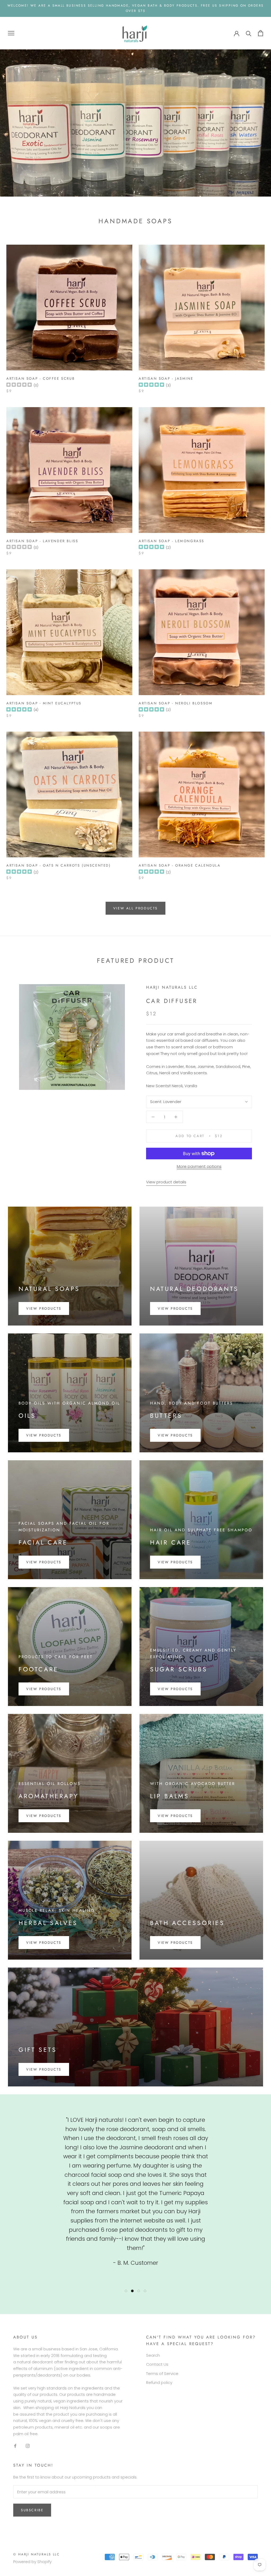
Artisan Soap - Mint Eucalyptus (44, 703)
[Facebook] (15, 2446)
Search (153, 2355)
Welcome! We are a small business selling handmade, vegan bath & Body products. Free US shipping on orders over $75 (136, 8)
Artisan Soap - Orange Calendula (180, 865)
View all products (135, 908)
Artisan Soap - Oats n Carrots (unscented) (59, 865)
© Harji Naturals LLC (36, 2554)
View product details (166, 1182)
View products (175, 1308)
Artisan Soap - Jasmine (166, 378)
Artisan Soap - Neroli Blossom (176, 703)
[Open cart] (261, 33)
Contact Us (157, 2364)
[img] (19, 385)
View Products (44, 1308)
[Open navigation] (11, 33)
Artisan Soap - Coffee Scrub (40, 378)
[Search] (249, 33)
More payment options (199, 1166)
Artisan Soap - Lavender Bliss (42, 541)
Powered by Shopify (32, 2562)
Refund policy (159, 2382)
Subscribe (32, 2510)
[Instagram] (28, 2446)
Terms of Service (162, 2373)
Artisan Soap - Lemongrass (171, 541)
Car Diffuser (172, 1001)
